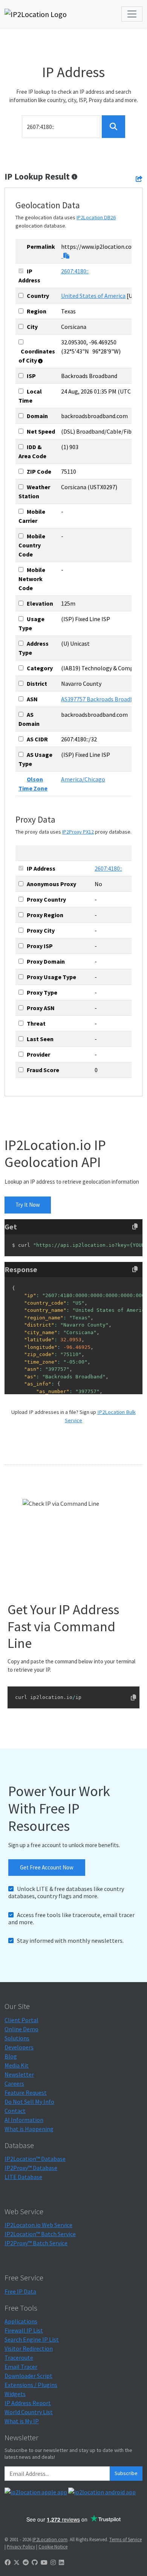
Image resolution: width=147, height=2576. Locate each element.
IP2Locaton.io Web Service (38, 2225)
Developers (19, 2047)
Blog (11, 2056)
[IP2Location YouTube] (44, 2562)
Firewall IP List (24, 2330)
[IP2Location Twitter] (17, 2562)
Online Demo (21, 2029)
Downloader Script (28, 2376)
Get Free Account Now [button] (47, 1867)
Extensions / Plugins (31, 2385)
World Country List (29, 2412)
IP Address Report (28, 2403)
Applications (21, 2321)
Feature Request (26, 2092)
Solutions (17, 2038)
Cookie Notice (53, 2547)
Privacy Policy (21, 2547)
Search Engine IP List (32, 2339)
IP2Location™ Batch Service (40, 2234)
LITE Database (23, 2177)
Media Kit (17, 2065)
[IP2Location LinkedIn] (61, 2562)
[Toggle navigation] (132, 14)
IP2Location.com (50, 2539)
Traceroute (19, 2357)
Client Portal (21, 2020)
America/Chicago (83, 779)
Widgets (15, 2394)
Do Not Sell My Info (29, 2102)
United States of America (93, 296)
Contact (15, 2111)
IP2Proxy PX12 (78, 832)
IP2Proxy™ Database (31, 2168)
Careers (14, 2083)
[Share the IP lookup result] (139, 179)
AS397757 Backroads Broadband (102, 699)
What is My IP (22, 2421)
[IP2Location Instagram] (53, 2562)
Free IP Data (20, 2291)
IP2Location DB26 (96, 217)
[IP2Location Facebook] (8, 2562)
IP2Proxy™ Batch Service (36, 2243)
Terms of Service (126, 2539)
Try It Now (28, 1205)
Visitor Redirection (29, 2348)
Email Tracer (21, 2367)
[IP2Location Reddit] (26, 2562)
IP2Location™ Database (35, 2159)
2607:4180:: (75, 271)
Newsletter (19, 2074)
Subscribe (126, 2473)
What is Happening (29, 2129)
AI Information (24, 2120)
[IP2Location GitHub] (35, 2562)
